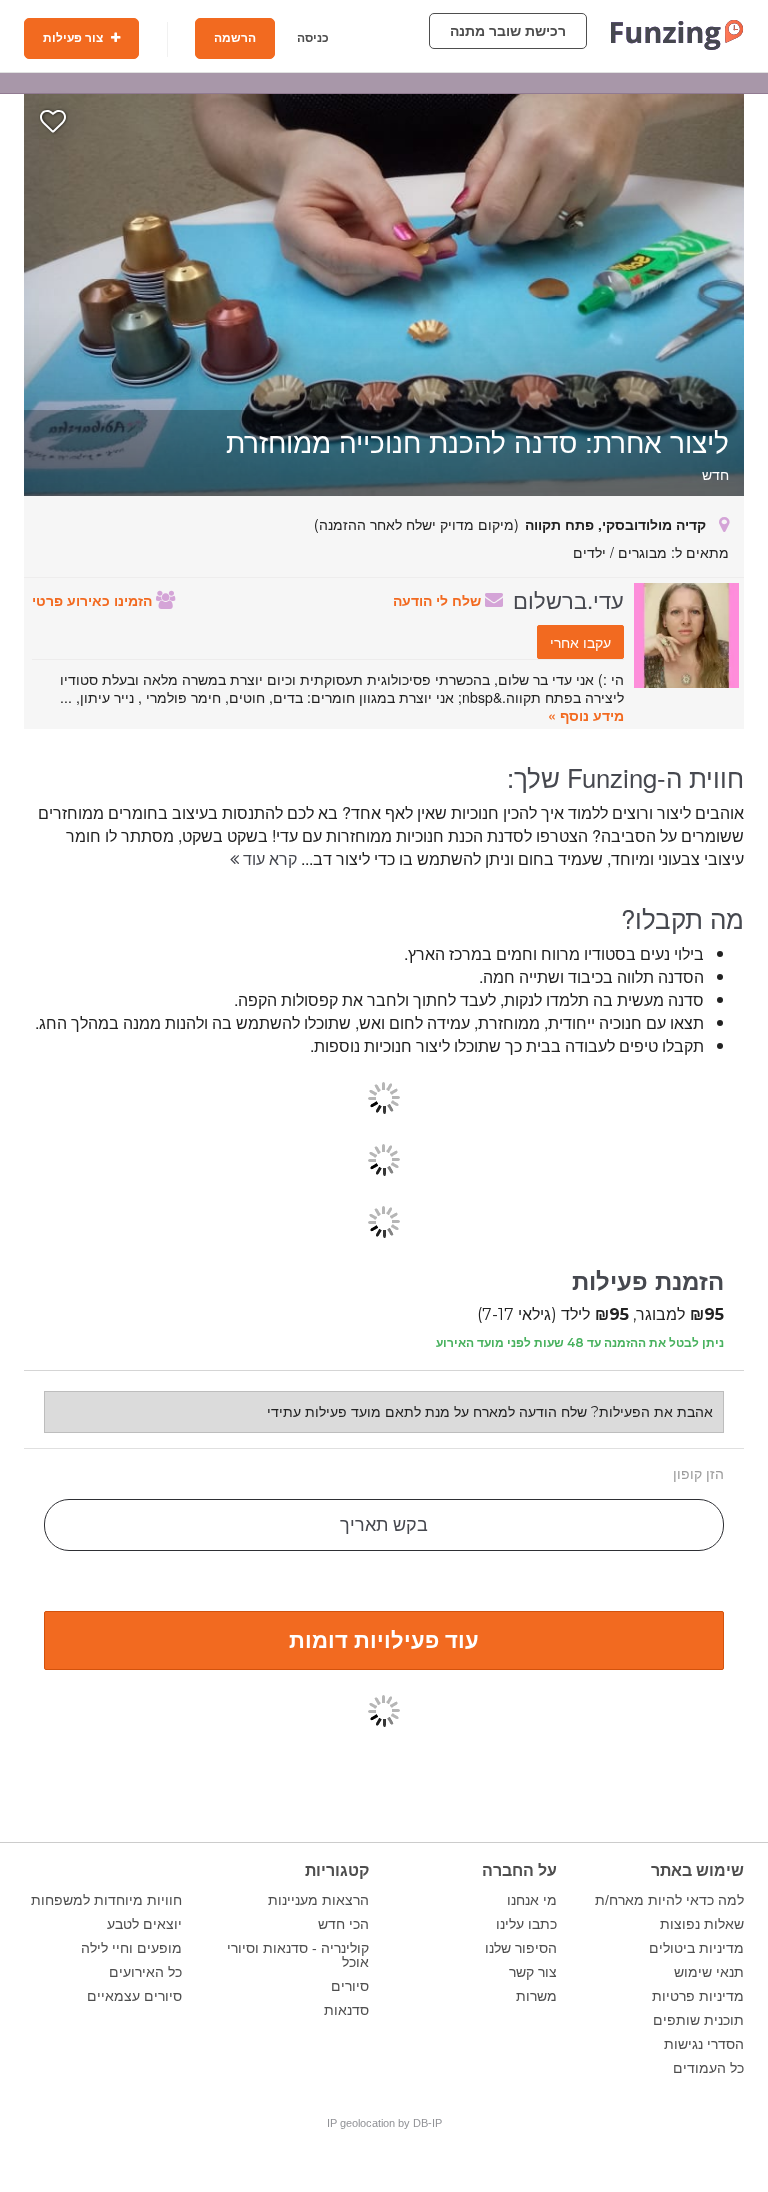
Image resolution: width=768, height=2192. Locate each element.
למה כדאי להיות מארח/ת (669, 1900)
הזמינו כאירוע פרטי (94, 600)
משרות (536, 1996)
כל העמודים (708, 2068)
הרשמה (235, 38)
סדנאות (346, 2010)
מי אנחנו (532, 1900)
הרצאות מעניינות (318, 1900)
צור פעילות (74, 38)
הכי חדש (343, 1924)
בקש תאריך (384, 1525)
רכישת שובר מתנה (508, 31)
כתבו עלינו (526, 1924)
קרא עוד (268, 858)
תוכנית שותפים (698, 2020)
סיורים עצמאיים (134, 1996)
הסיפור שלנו (521, 1948)
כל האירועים (145, 1972)
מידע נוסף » (586, 715)
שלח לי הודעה (439, 600)
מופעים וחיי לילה (131, 1948)
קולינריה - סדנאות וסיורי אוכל (298, 1955)
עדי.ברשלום (568, 599)
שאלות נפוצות (702, 1924)
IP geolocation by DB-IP (384, 2123)
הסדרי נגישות (704, 2044)
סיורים (350, 1986)
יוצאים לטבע (144, 1924)
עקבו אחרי (580, 642)
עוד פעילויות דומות (384, 1639)
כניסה (313, 38)
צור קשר (533, 1972)
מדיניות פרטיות (698, 1996)
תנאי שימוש (709, 1972)
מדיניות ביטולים (696, 1948)
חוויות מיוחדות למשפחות (106, 1900)
